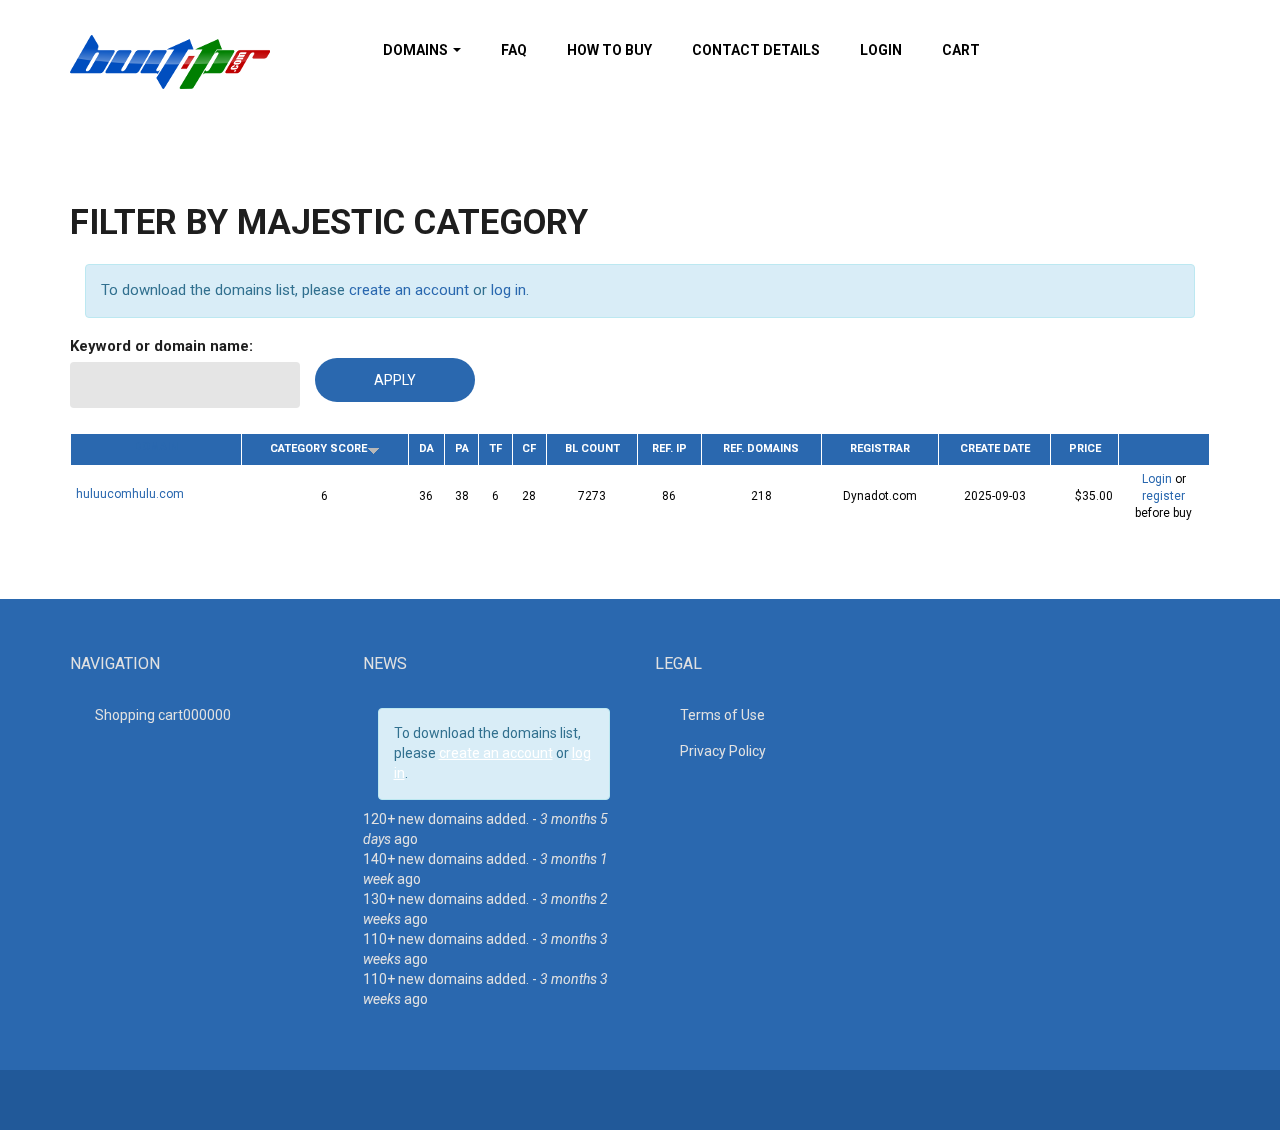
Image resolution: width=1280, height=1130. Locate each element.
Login (881, 50)
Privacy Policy (723, 751)
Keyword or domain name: (161, 346)
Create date (995, 448)
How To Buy (609, 50)
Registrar (880, 448)
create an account (409, 290)
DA (426, 448)
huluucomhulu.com (130, 494)
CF (529, 448)
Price (1085, 448)
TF (495, 448)
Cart (961, 50)
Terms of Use (722, 715)
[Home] (170, 61)
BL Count (592, 448)
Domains (417, 50)
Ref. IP (669, 448)
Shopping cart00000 (163, 715)
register (1163, 496)
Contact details (756, 50)
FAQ (514, 50)
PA (462, 448)
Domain (156, 446)
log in (508, 290)
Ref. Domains (761, 448)
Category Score (318, 448)
